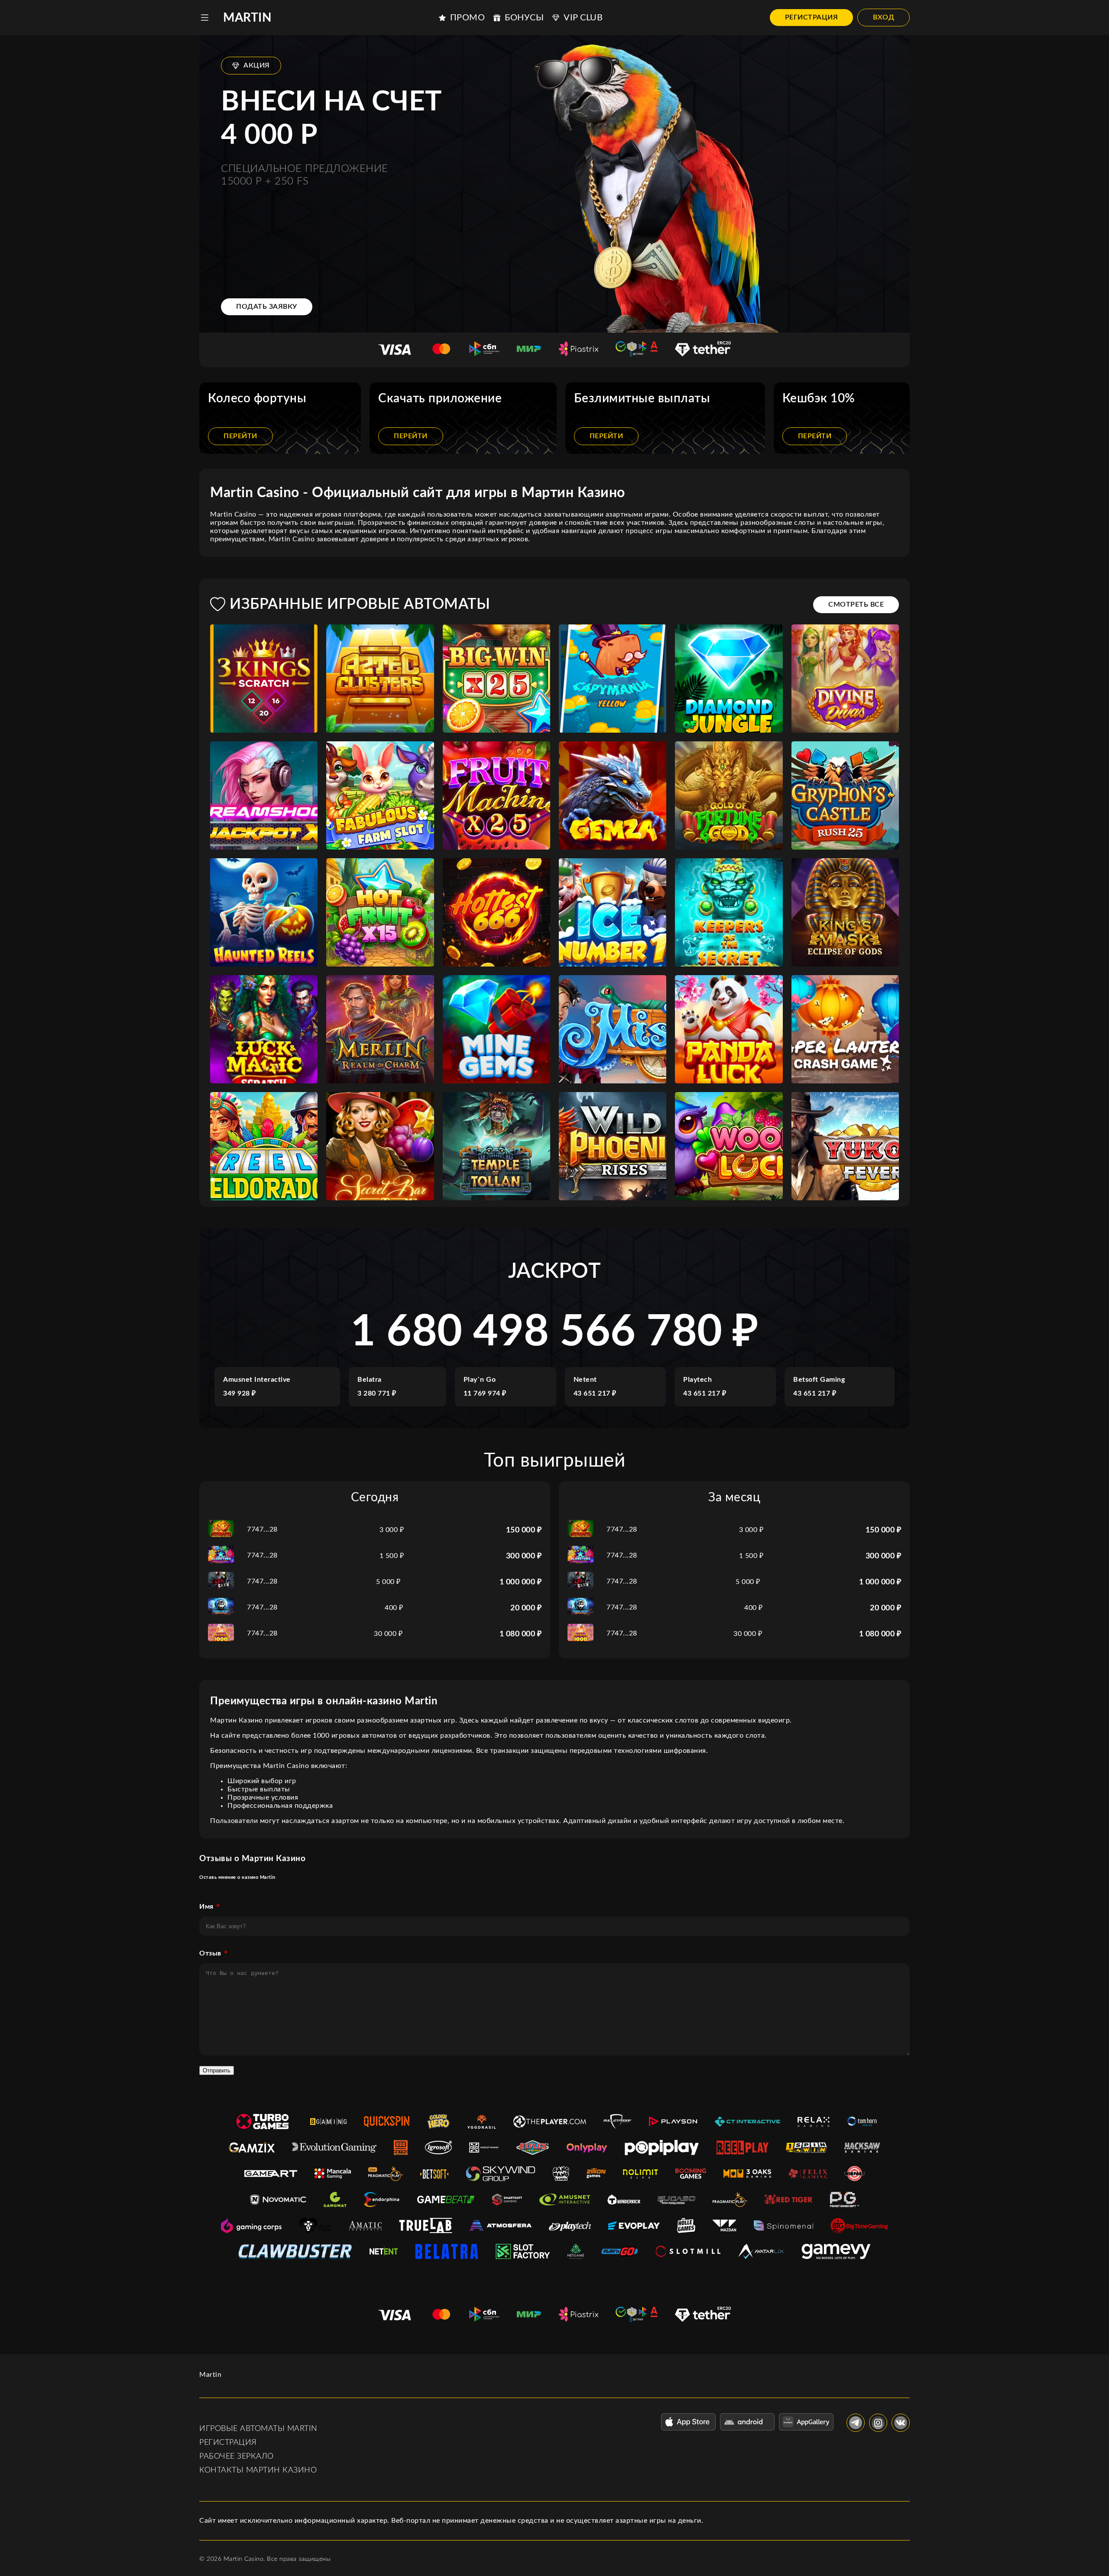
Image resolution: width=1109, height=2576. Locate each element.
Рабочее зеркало (237, 2456)
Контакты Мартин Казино (258, 2470)
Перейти (240, 436)
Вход (884, 17)
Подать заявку (267, 307)
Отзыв (210, 1953)
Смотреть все (856, 604)
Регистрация (812, 17)
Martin (247, 18)
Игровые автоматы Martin (258, 2429)
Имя (206, 1907)
